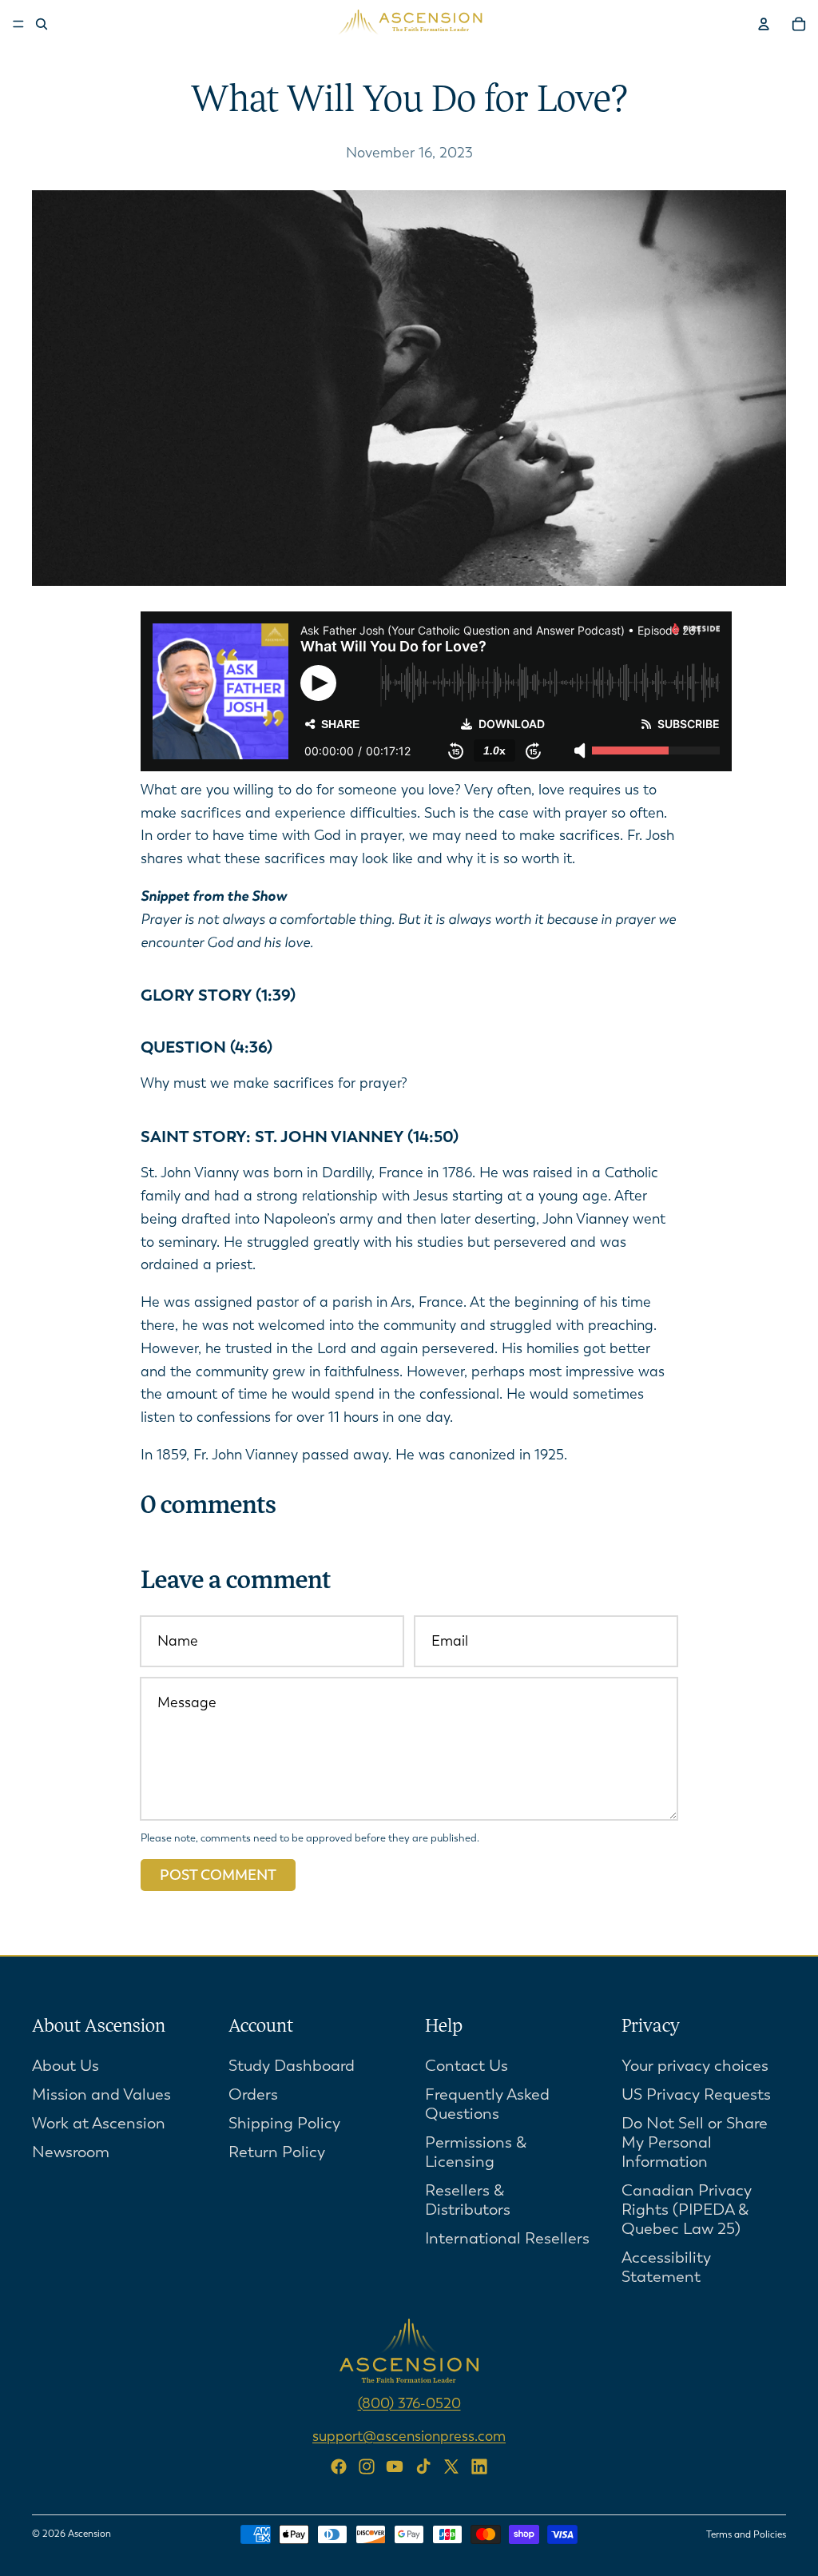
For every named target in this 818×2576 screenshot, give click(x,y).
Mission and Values (101, 2094)
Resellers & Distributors (468, 2199)
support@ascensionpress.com (409, 2435)
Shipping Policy (284, 2122)
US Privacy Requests (696, 2094)
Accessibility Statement (666, 2266)
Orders (253, 2094)
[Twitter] (451, 2467)
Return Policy (277, 2151)
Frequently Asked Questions (487, 2103)
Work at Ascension (99, 2122)
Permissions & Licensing (476, 2151)
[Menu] (18, 24)
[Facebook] (339, 2467)
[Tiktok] (423, 2467)
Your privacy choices (695, 2065)
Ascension (89, 2534)
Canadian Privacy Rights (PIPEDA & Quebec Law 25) (687, 2209)
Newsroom (71, 2151)
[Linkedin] (479, 2467)
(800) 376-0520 (409, 2403)
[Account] (764, 24)
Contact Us (467, 2065)
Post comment (218, 1875)
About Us (66, 2065)
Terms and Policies (746, 2534)
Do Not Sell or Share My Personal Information (695, 2142)
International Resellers (507, 2238)
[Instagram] (367, 2467)
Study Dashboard (292, 2065)
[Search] (42, 24)
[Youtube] (395, 2467)
